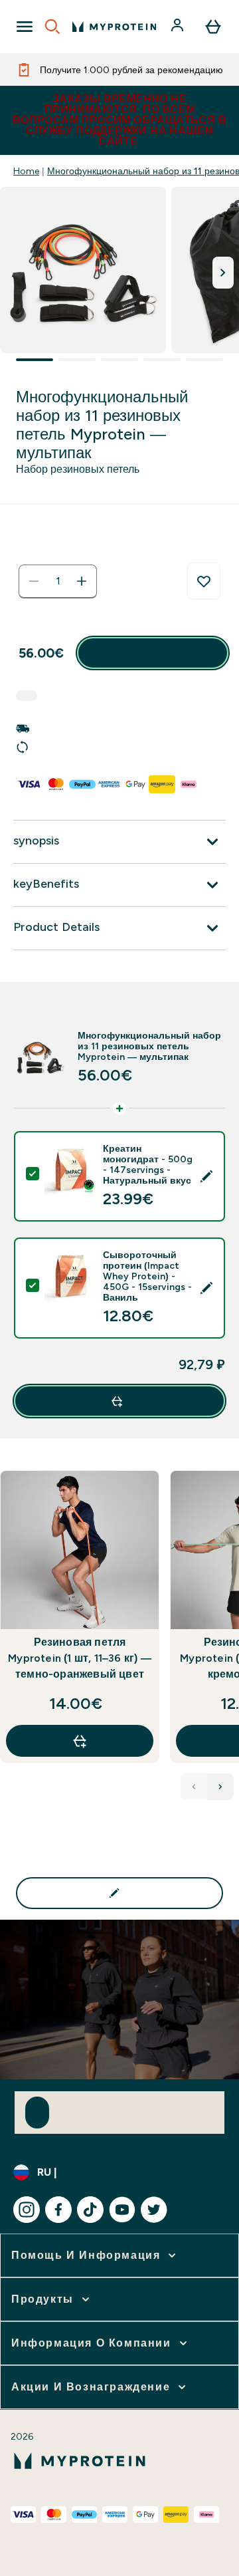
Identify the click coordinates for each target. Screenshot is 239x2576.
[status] (58, 581)
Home (26, 171)
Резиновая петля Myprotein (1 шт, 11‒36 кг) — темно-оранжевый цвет (80, 1658)
